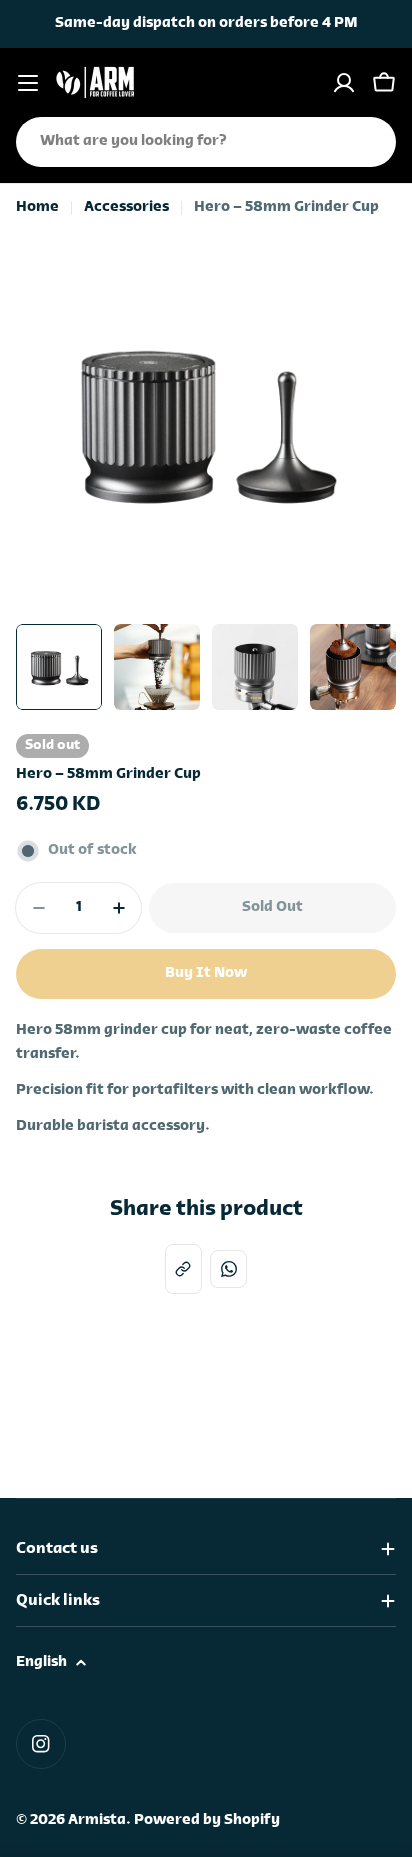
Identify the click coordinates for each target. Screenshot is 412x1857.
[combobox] (206, 142)
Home (37, 207)
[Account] (344, 83)
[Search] (368, 142)
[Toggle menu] (28, 83)
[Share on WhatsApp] (228, 1268)
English (41, 1662)
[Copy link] (183, 1269)
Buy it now (206, 973)
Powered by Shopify (207, 1820)
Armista (97, 1820)
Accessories (126, 207)
